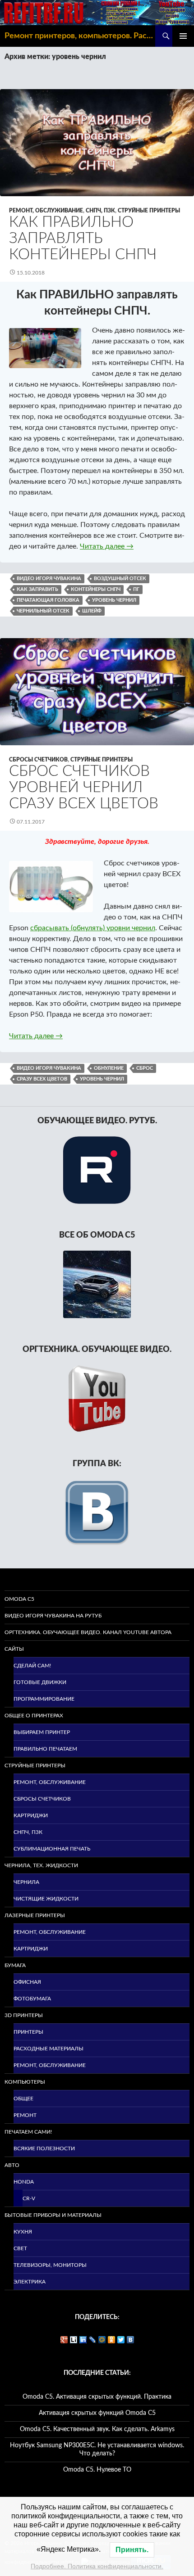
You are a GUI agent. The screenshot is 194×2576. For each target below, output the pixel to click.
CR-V (29, 2198)
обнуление (109, 1068)
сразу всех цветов (42, 1079)
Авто (12, 2165)
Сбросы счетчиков (38, 760)
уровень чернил (114, 600)
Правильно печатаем (45, 1749)
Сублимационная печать (52, 1849)
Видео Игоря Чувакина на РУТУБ (53, 1616)
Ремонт (25, 2115)
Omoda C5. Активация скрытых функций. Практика (97, 2397)
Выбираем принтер (42, 1732)
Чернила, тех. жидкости (41, 1865)
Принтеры (28, 2032)
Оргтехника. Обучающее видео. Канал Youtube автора (88, 1632)
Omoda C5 (19, 1599)
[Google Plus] (64, 2340)
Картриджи (31, 1815)
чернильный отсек (43, 611)
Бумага (15, 1965)
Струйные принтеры (149, 211)
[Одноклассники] (112, 2340)
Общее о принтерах (34, 1716)
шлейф (92, 611)
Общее (23, 2099)
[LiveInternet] (74, 2340)
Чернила (26, 1882)
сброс (145, 1068)
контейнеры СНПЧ (96, 589)
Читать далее (107, 546)
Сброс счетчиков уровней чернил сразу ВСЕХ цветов (84, 787)
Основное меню (183, 36)
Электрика (30, 2282)
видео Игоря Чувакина (49, 579)
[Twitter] (121, 2340)
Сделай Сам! (32, 1666)
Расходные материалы (48, 2049)
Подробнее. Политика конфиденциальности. (97, 2566)
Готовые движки (40, 1682)
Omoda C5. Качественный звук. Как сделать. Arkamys (97, 2429)
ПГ (136, 589)
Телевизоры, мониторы (50, 2265)
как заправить (37, 589)
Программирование (44, 1699)
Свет (20, 2248)
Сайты (14, 1649)
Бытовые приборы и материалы (53, 2215)
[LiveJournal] (93, 2340)
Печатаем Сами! (28, 2132)
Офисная (27, 1982)
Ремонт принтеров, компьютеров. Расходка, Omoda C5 (80, 36)
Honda (24, 2182)
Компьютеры (25, 2082)
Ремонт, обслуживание (46, 211)
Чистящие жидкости (46, 1899)
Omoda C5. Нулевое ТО (97, 2470)
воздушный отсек (120, 579)
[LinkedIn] (83, 2340)
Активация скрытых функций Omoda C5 (97, 2413)
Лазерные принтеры (35, 1915)
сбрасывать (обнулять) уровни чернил (93, 928)
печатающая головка (48, 600)
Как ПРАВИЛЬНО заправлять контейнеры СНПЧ (83, 238)
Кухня (23, 2232)
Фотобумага (32, 1999)
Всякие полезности (44, 2148)
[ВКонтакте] (131, 2340)
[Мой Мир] (102, 2340)
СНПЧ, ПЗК (100, 211)
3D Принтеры (24, 2015)
